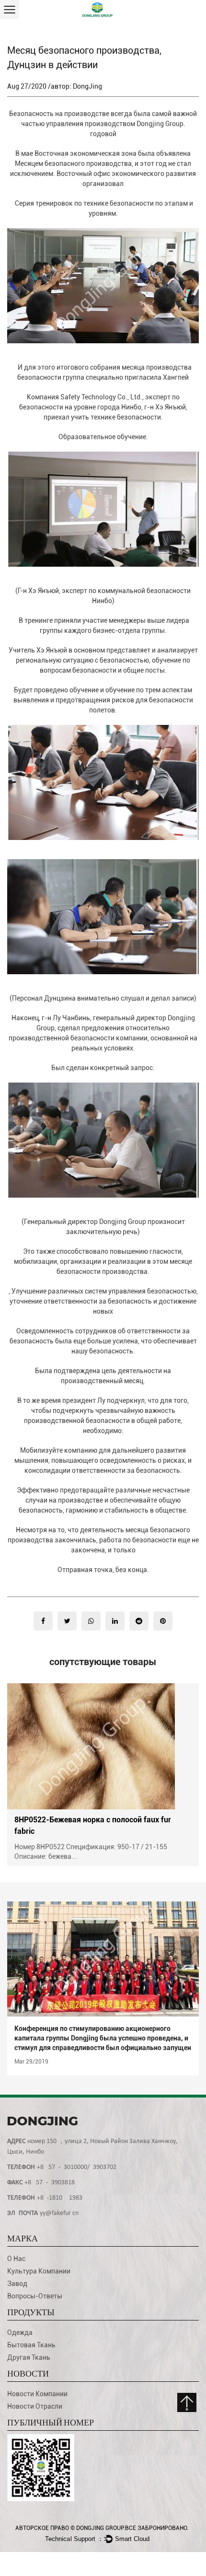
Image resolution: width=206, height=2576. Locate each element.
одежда (20, 2332)
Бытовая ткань (31, 2345)
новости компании (37, 2394)
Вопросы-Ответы (35, 2296)
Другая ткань (29, 2357)
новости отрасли (35, 2406)
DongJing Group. (101, 2528)
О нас (16, 2259)
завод (17, 2284)
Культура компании (39, 2271)
